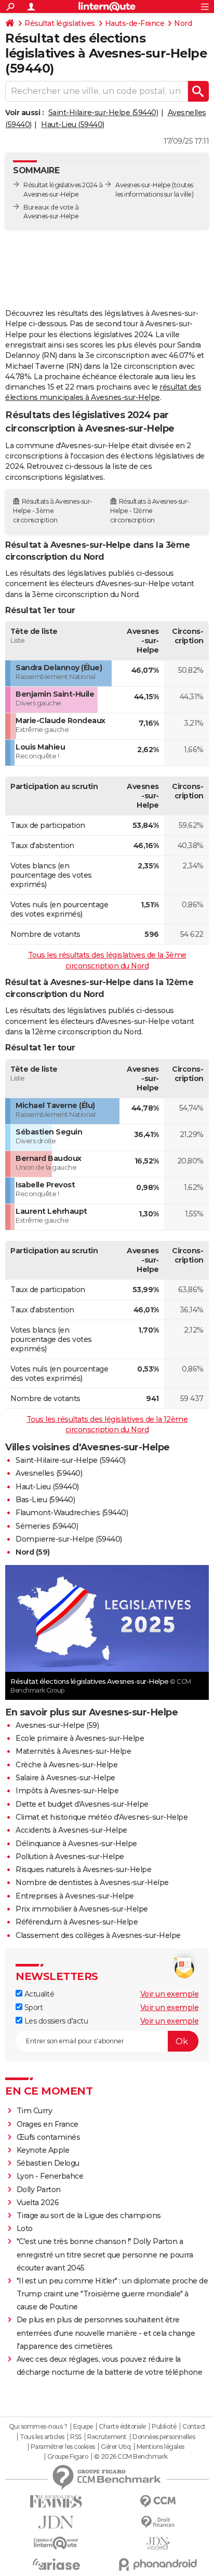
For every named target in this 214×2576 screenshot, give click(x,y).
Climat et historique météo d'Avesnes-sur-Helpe (102, 1817)
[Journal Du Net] (56, 2522)
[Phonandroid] (158, 2564)
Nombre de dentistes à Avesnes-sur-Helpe (92, 1882)
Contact (194, 2427)
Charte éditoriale (122, 2427)
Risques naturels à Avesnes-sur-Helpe (83, 1869)
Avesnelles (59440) (49, 1473)
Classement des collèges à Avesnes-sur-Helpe (98, 1935)
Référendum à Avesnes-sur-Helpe (77, 1922)
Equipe (83, 2427)
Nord (183, 23)
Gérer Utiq (116, 2447)
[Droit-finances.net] (158, 2522)
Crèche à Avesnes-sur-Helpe (66, 1765)
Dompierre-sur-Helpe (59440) (69, 1539)
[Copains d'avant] (56, 2543)
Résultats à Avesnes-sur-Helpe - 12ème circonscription (150, 511)
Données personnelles (164, 2437)
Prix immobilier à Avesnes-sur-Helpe (82, 1909)
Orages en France (48, 2124)
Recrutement (107, 2437)
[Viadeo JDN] (158, 2544)
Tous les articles (42, 2437)
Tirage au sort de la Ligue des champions (89, 2215)
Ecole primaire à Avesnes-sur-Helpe (80, 1738)
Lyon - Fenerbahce (50, 2176)
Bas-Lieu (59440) (45, 1500)
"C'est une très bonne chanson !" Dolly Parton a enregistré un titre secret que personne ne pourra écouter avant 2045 (105, 2254)
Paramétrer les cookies (63, 2447)
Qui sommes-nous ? (38, 2427)
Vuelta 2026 (38, 2203)
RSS (76, 2437)
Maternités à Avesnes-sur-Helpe (73, 1751)
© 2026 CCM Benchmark (131, 2457)
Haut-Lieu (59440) (73, 124)
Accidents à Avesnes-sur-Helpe (71, 1830)
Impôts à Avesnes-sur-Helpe (67, 1791)
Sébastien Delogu (48, 2163)
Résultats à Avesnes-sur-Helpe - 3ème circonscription (53, 511)
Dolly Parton (39, 2190)
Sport (32, 2007)
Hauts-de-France (135, 23)
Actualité (38, 1994)
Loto (25, 2228)
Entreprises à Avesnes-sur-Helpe (75, 1896)
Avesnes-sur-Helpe (143, 185)
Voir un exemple (170, 1994)
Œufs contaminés (49, 2137)
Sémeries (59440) (47, 1526)
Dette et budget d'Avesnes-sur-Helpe (82, 1804)
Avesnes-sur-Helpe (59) (57, 1725)
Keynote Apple (43, 2150)
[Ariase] (56, 2564)
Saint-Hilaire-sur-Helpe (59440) (103, 113)
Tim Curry (35, 2111)
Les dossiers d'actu (55, 2021)
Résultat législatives (60, 23)
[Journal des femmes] (56, 2502)
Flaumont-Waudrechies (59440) (72, 1513)
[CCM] (158, 2502)
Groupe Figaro (68, 2457)
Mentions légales (160, 2447)
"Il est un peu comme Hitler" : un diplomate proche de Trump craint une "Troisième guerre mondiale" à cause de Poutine (112, 2294)
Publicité (164, 2427)
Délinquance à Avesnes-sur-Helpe (76, 1844)
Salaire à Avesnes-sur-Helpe (65, 1778)
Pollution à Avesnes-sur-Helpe (70, 1857)
